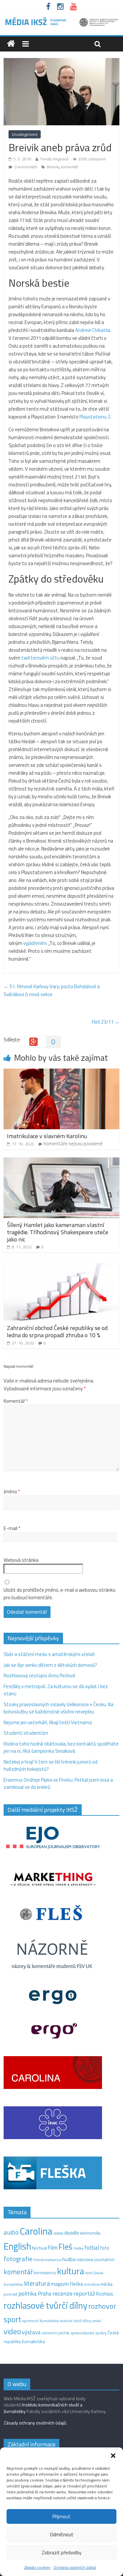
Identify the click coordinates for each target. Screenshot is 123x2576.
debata (58, 2233)
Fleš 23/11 (106, 1022)
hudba (69, 2259)
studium (66, 2321)
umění (97, 2321)
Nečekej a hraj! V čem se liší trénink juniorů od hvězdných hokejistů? (51, 1766)
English (17, 2246)
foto (105, 2248)
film (53, 2248)
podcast (10, 2294)
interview (85, 2259)
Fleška (78, 2248)
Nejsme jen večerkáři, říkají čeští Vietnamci (48, 1722)
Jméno (12, 1492)
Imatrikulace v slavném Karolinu (47, 1136)
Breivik (53, 167)
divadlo (72, 2233)
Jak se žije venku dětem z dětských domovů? (50, 1665)
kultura (71, 2271)
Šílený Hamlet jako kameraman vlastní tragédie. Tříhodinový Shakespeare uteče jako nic (58, 1232)
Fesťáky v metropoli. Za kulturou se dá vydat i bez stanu (56, 1690)
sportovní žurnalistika (41, 2321)
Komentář (16, 1401)
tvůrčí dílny (82, 2321)
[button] (113, 2456)
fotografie (18, 2259)
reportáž (84, 2293)
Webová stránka (21, 1560)
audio (11, 2232)
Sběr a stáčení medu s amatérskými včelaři (49, 1654)
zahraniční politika (56, 2333)
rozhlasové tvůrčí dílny (45, 2305)
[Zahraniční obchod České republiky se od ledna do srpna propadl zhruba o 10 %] (61, 1264)
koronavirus (45, 2273)
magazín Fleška (67, 2284)
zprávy (101, 2333)
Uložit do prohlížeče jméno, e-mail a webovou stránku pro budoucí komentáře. (60, 1594)
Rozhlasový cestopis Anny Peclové (40, 1676)
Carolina (36, 2231)
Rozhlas (105, 2294)
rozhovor (102, 2306)
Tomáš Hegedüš (54, 159)
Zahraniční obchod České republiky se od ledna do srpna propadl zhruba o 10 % (57, 1331)
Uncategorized (25, 134)
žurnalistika (33, 2341)
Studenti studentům (26, 1733)
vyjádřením (35, 943)
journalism (104, 2259)
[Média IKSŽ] (61, 20)
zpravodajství (82, 2333)
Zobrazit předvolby (61, 2553)
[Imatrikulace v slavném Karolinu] (61, 1072)
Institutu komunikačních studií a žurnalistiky (43, 2408)
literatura (37, 2283)
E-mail (12, 1528)
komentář (70, 167)
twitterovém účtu (41, 658)
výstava (31, 2332)
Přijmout (61, 2516)
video (12, 2331)
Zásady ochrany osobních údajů (35, 2423)
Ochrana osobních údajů (75, 2567)
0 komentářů (25, 167)
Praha (45, 2294)
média (106, 2284)
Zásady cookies (37, 2567)
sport (12, 2319)
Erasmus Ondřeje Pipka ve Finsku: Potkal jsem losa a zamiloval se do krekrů (58, 1784)
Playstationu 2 (95, 417)
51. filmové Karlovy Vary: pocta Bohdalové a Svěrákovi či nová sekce (52, 990)
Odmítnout (62, 2535)
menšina (92, 2284)
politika (28, 2293)
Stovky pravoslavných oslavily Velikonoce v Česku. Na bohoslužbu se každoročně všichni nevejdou (59, 1708)
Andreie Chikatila (93, 330)
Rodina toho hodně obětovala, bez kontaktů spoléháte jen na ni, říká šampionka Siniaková (61, 1748)
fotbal (92, 2248)
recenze (62, 2293)
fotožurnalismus (47, 2260)
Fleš (65, 2247)
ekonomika (90, 2233)
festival (40, 2248)
